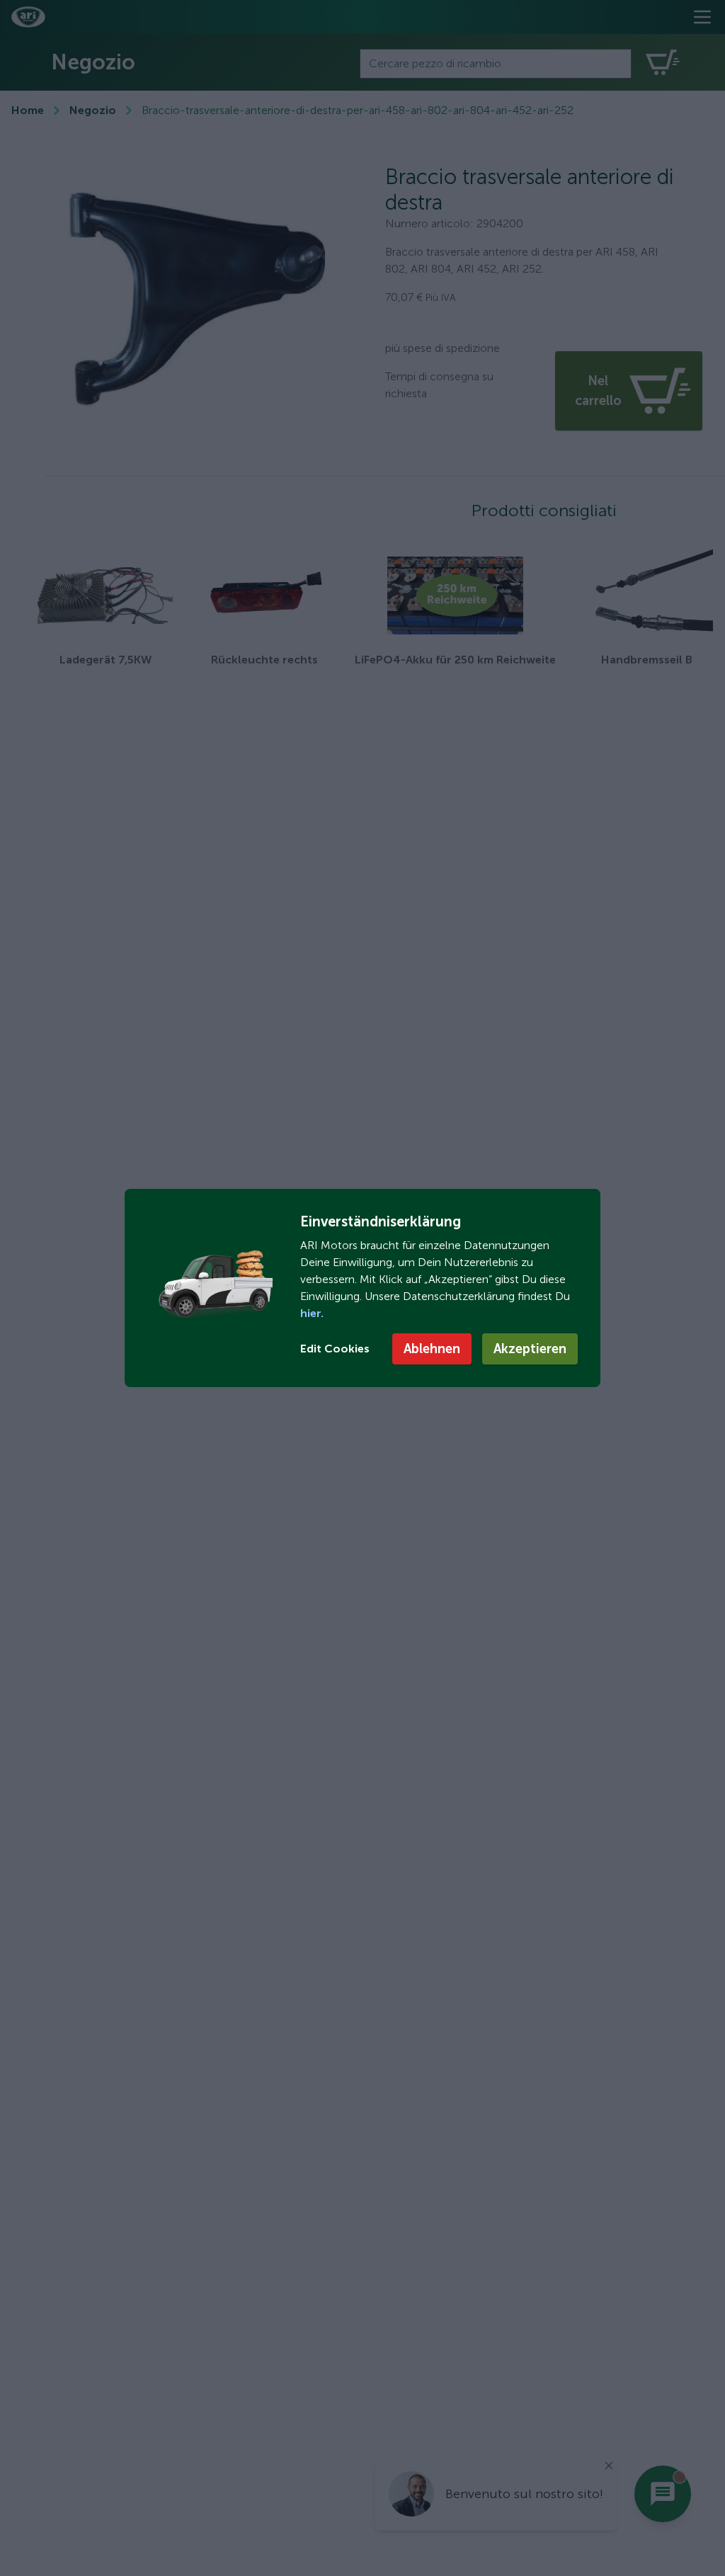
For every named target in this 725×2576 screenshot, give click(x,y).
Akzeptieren (530, 1349)
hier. (312, 1313)
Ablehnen (432, 1349)
